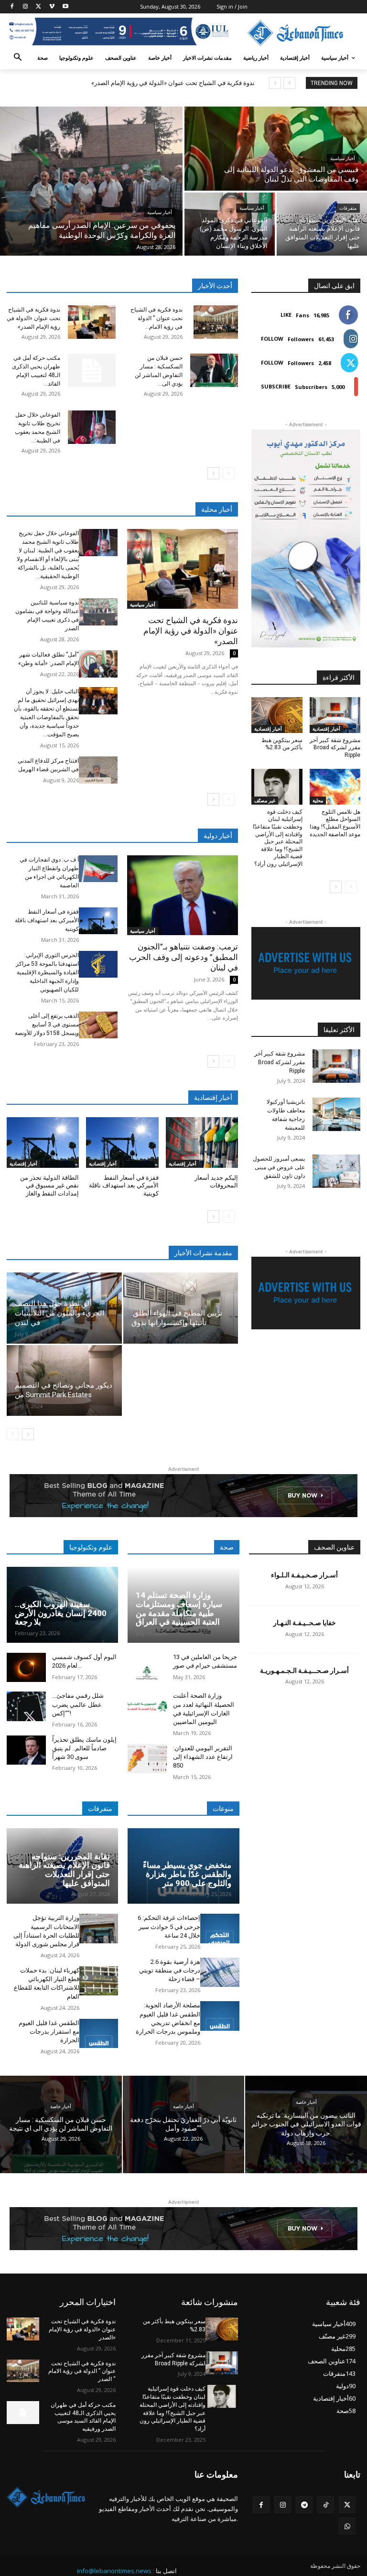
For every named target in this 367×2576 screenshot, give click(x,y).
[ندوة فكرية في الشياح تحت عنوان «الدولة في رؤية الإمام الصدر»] (92, 322)
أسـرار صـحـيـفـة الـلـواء (304, 1575)
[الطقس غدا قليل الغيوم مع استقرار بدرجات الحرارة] (99, 2033)
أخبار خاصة (61, 2107)
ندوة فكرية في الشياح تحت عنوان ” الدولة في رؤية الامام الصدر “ (82, 2371)
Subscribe (276, 386)
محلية (318, 800)
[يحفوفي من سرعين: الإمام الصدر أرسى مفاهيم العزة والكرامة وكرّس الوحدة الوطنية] (91, 181)
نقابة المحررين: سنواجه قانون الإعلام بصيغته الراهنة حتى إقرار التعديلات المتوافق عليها (64, 1870)
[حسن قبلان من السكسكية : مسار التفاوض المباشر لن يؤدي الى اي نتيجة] (214, 370)
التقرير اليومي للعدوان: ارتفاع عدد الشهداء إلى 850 (203, 1757)
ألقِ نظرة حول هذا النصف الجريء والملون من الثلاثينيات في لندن (59, 1313)
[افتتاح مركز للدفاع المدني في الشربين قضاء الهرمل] (98, 770)
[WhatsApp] (347, 2526)
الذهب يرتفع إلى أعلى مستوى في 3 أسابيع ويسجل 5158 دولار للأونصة (47, 1024)
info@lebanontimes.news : (116, 2571)
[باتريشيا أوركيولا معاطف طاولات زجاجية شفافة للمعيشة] (336, 1114)
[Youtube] (65, 7)
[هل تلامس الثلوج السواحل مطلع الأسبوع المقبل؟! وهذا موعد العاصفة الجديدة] (335, 787)
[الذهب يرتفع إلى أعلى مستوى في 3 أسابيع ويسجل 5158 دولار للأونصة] (98, 1025)
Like (286, 315)
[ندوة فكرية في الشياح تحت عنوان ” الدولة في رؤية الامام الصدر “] (216, 322)
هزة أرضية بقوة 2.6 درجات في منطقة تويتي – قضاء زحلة (170, 1970)
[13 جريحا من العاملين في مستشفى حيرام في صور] (147, 1667)
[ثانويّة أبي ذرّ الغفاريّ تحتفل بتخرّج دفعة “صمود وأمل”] (184, 2124)
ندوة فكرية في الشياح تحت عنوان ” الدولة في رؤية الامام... (157, 318)
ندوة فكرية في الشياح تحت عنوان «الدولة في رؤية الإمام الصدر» (173, 83)
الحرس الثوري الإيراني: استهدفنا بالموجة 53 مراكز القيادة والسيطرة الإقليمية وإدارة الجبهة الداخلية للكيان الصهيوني (47, 972)
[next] (275, 83)
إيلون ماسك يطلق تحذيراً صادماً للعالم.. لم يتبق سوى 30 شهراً (84, 1748)
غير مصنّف (265, 800)
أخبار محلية (217, 509)
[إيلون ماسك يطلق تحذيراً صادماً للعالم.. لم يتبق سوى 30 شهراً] (26, 1750)
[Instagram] (26, 7)
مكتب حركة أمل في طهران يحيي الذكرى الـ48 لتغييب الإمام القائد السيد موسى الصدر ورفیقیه (83, 2417)
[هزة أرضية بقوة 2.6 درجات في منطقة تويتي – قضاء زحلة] (220, 1972)
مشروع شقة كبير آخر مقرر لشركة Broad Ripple (335, 748)
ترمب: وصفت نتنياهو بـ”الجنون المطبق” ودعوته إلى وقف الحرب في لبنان (183, 957)
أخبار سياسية (160, 212)
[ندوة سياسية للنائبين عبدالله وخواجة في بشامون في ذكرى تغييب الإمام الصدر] (98, 612)
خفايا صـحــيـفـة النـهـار (305, 1623)
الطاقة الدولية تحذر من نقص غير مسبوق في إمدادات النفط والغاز (49, 1186)
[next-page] (213, 473)
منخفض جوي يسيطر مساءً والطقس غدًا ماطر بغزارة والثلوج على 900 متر (187, 1874)
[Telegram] (304, 2505)
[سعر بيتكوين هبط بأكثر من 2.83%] (277, 715)
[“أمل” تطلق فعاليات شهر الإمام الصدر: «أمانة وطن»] (98, 664)
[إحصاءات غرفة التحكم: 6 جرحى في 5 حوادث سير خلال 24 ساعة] (220, 1928)
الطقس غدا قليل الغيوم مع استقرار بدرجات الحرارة (49, 2032)
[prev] (289, 83)
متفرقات (348, 208)
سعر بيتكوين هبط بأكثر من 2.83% (282, 744)
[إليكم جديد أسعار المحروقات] (202, 1142)
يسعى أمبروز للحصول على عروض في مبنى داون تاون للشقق (279, 1167)
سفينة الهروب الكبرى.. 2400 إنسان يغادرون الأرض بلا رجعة (61, 1613)
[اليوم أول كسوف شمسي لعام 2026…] (26, 1667)
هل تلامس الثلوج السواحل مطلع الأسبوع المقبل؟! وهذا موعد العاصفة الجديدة (335, 823)
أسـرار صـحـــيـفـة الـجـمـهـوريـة (304, 1671)
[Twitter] (39, 7)
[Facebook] (12, 7)
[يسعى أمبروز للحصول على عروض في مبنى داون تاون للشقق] (336, 1171)
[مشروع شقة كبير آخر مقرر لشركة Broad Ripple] (335, 715)
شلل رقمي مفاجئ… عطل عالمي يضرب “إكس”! (78, 1704)
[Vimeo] (52, 7)
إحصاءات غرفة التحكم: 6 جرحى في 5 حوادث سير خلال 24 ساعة (169, 1926)
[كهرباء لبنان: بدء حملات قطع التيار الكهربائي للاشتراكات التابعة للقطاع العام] (99, 1981)
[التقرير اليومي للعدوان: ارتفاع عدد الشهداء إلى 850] (147, 1759)
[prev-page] (229, 473)
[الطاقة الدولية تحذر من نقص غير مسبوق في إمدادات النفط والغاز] (43, 1142)
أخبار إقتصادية (23, 1164)
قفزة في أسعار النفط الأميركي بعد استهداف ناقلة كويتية (47, 920)
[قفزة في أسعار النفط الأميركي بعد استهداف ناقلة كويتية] (98, 921)
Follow (272, 339)
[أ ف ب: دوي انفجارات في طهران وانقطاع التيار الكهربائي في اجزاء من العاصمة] (98, 869)
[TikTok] (326, 2505)
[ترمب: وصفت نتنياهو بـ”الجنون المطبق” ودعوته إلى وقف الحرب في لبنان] (183, 895)
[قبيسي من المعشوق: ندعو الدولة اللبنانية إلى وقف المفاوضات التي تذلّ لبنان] (276, 149)
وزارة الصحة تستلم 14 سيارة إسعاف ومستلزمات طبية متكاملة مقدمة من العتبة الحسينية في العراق (179, 1608)
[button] (18, 58)
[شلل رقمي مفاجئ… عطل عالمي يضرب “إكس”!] (26, 1706)
